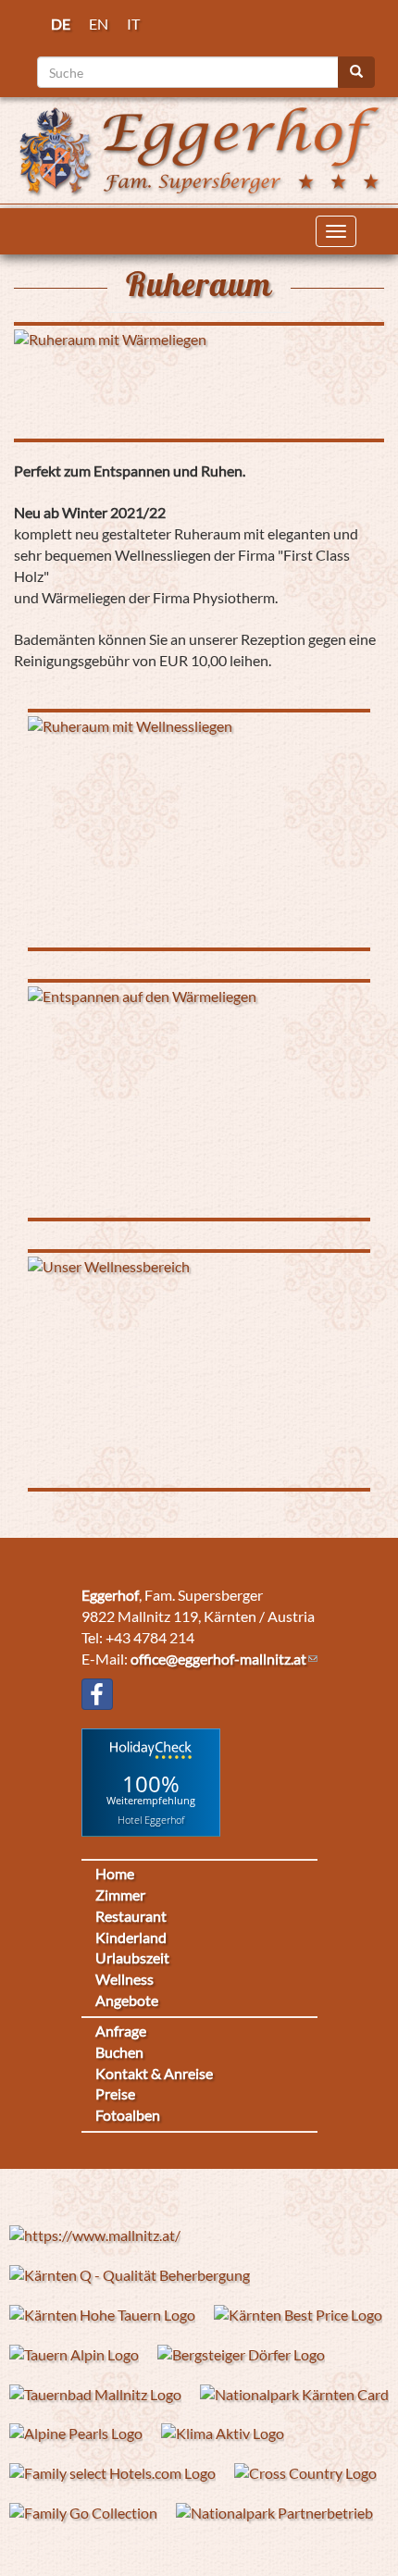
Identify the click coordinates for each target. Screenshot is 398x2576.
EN (99, 24)
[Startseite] (199, 149)
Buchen (119, 2052)
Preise (115, 2093)
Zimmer (120, 1895)
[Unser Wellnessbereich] (199, 1370)
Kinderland (131, 1937)
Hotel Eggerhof (151, 1820)
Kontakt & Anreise (154, 2073)
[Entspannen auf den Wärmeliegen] (199, 1100)
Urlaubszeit (132, 1957)
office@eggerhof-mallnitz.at (218, 1659)
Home (115, 1873)
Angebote (127, 2000)
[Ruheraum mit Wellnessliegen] (199, 830)
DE (61, 24)
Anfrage (121, 2031)
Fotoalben (128, 2115)
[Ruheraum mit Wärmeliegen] (199, 382)
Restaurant (131, 1916)
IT (133, 24)
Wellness (124, 1979)
